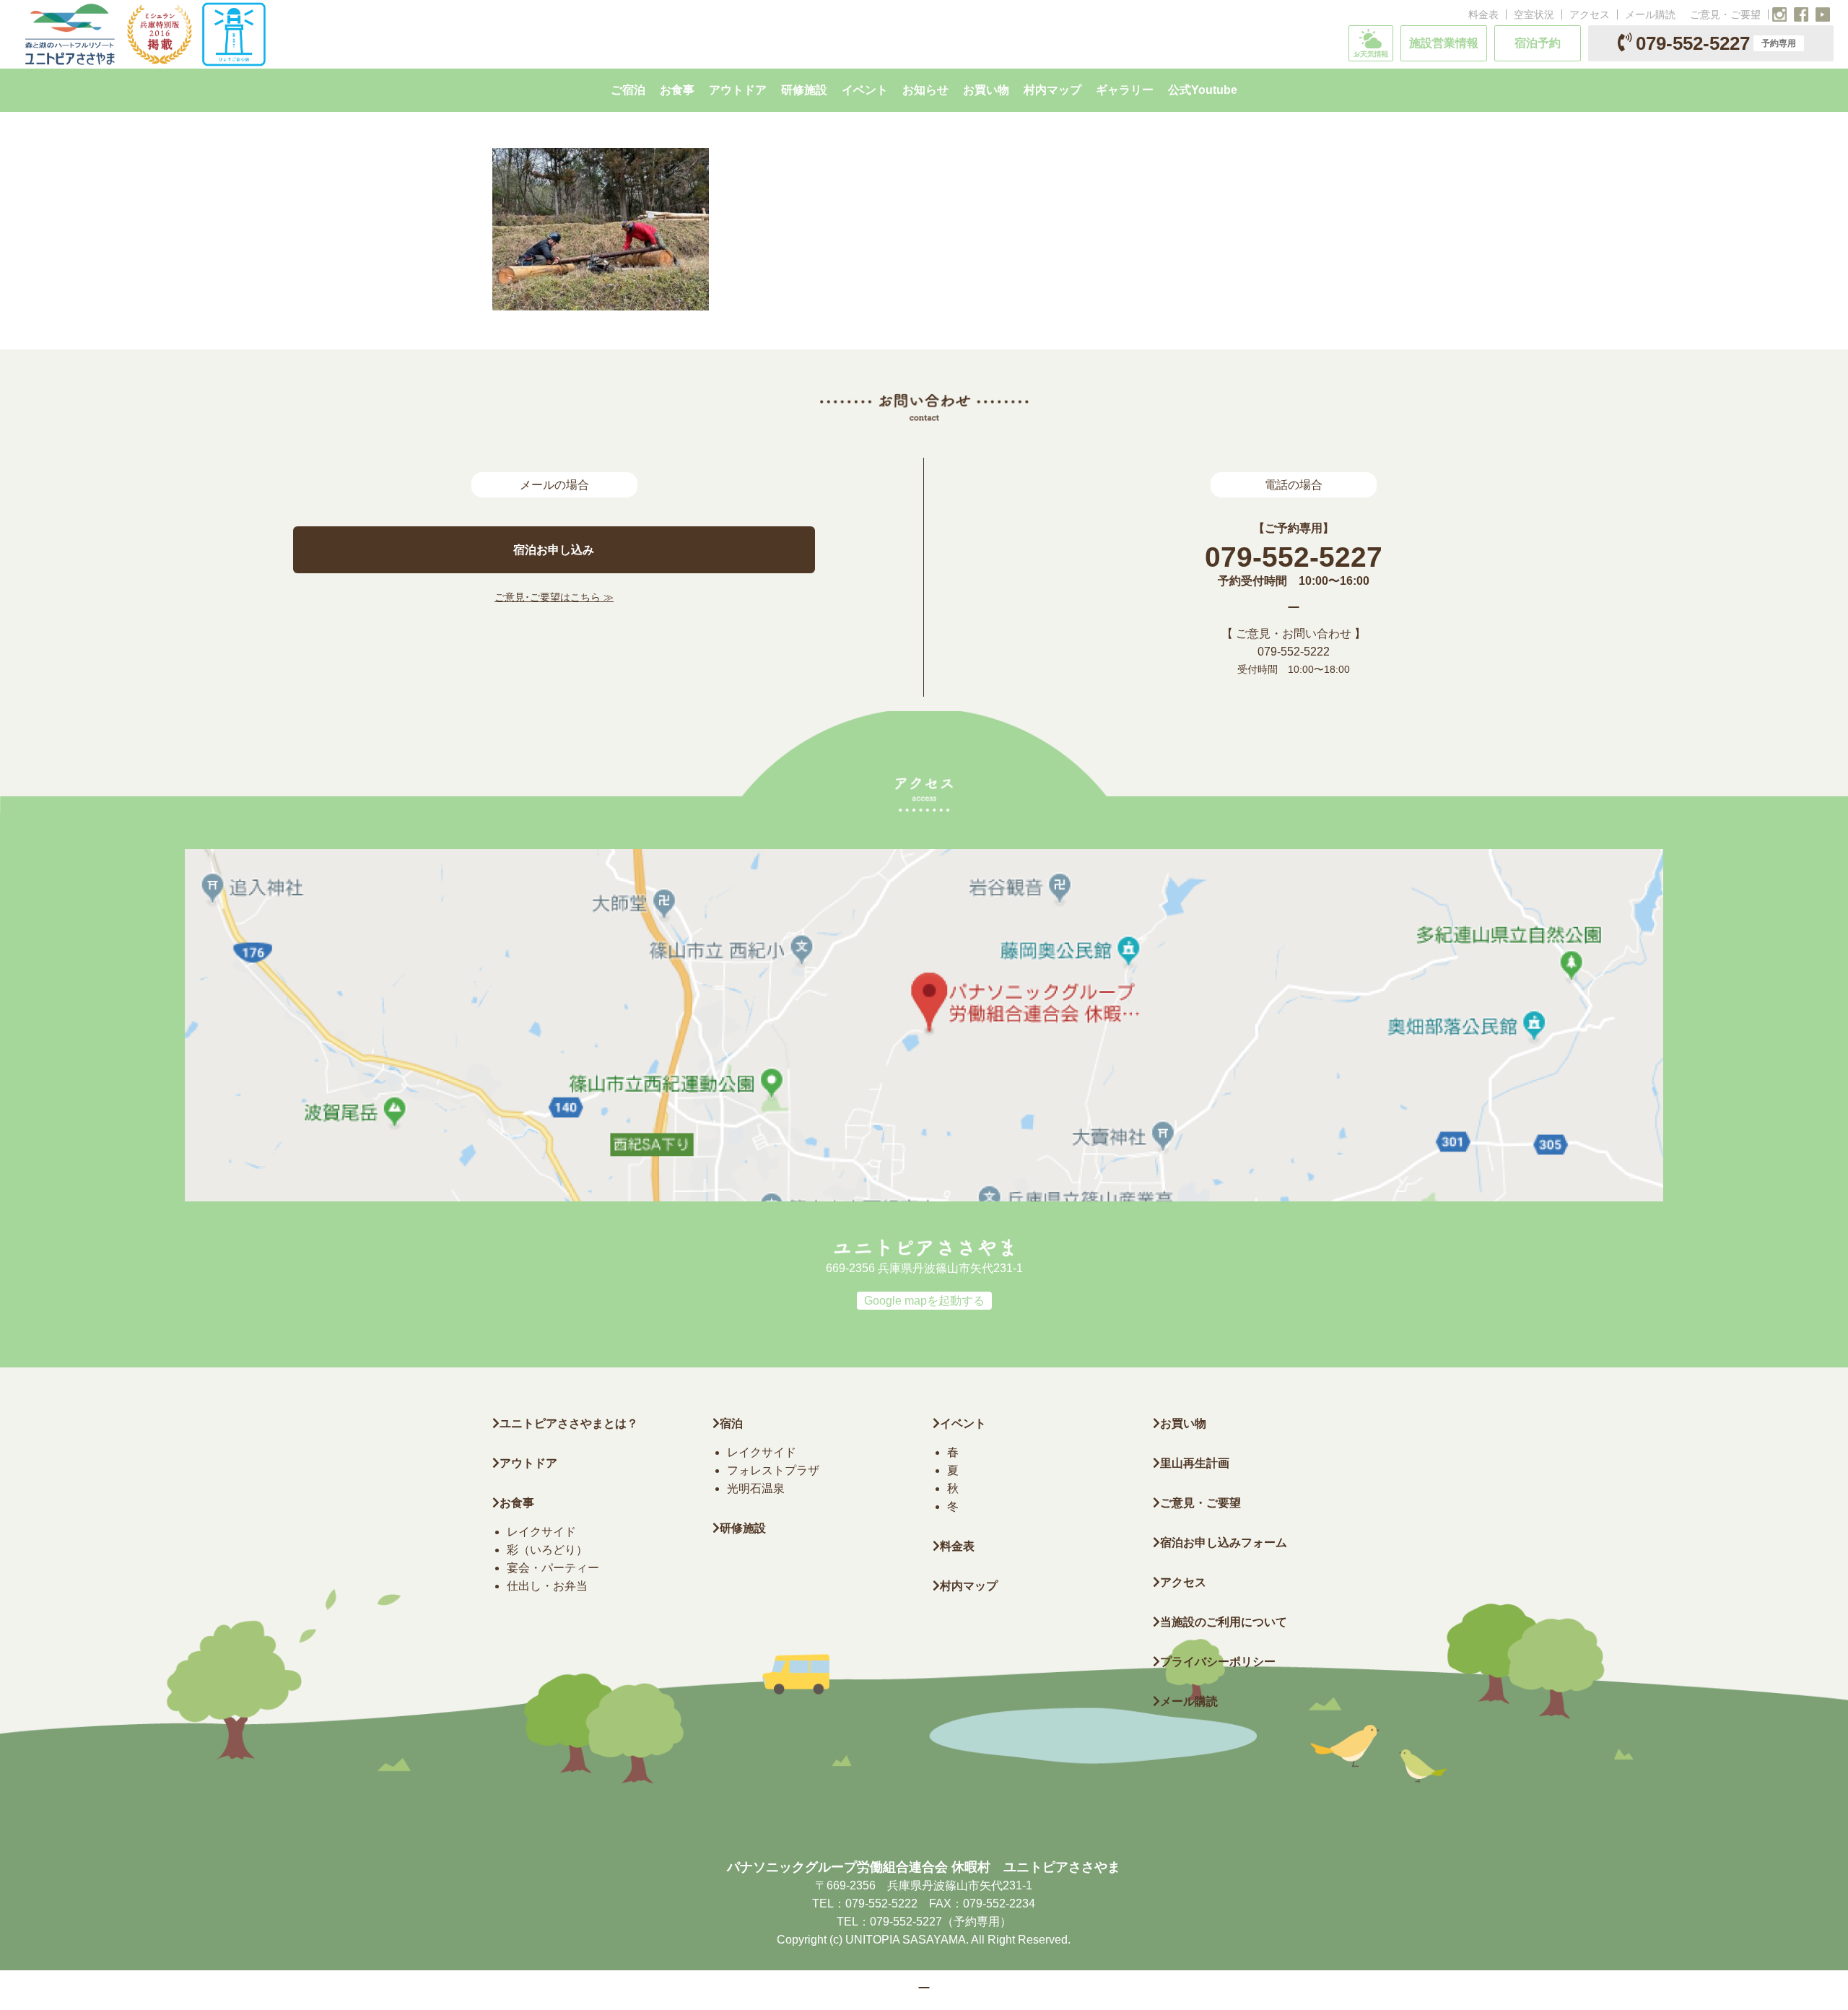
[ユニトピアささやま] (144, 34)
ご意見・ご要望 (1725, 14)
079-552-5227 (1716, 43)
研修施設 (743, 1528)
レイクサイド (541, 1532)
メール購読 (1650, 14)
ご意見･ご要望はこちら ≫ (554, 597)
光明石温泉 (756, 1488)
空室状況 (1534, 14)
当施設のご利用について (1224, 1622)
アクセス (1590, 14)
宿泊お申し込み (554, 550)
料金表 (1483, 14)
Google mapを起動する (924, 1301)
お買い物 (1183, 1423)
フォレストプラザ (773, 1470)
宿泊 (731, 1423)
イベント (963, 1423)
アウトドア (528, 1463)
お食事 (517, 1503)
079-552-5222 (1294, 652)
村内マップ (969, 1586)
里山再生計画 (1195, 1463)
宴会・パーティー (553, 1568)
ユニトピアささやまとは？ (569, 1423)
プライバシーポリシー (1218, 1662)
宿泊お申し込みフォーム (1224, 1543)
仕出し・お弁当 (547, 1586)
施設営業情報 (1444, 43)
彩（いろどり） (547, 1550)
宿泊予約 (1538, 43)
